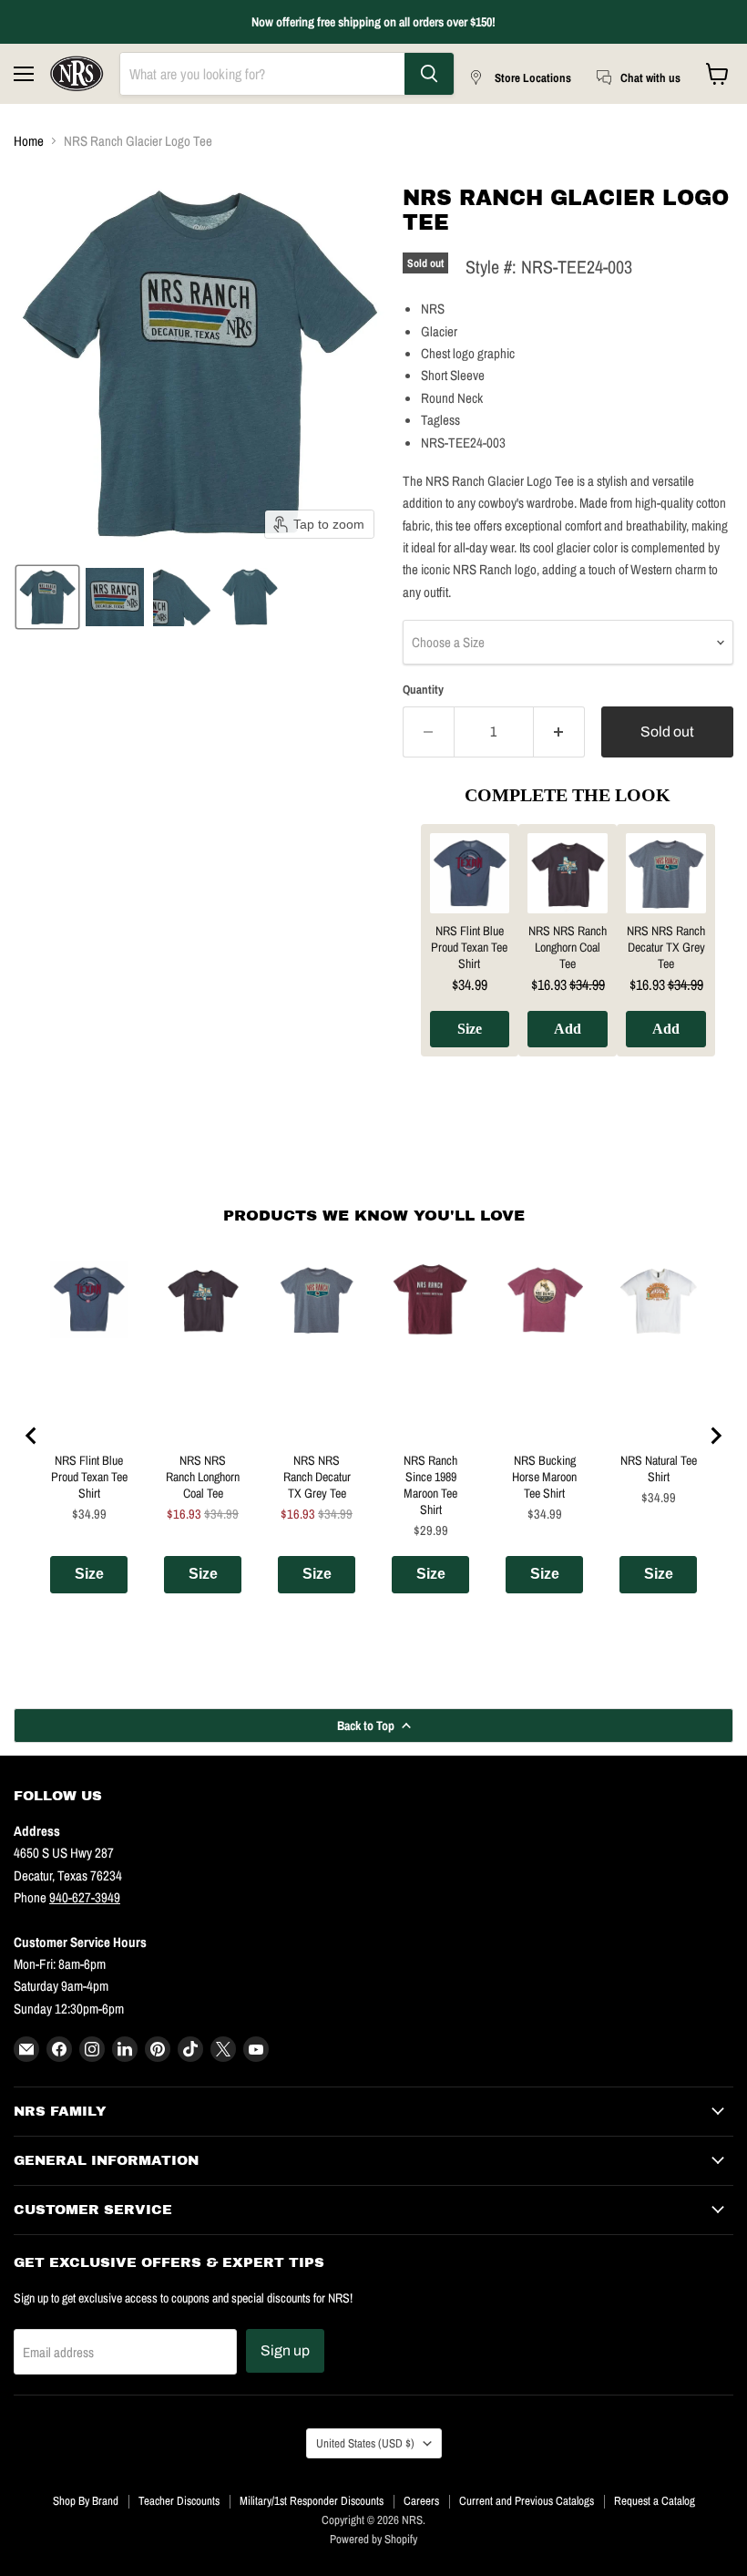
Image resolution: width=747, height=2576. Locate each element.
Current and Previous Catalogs (527, 2501)
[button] (47, 597)
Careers (421, 2501)
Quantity (423, 690)
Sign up (285, 2350)
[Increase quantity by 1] (559, 732)
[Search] (429, 74)
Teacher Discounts (179, 2501)
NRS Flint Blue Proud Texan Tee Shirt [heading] (469, 947)
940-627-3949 (85, 1897)
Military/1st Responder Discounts (312, 2501)
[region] (568, 954)
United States (365, 2443)
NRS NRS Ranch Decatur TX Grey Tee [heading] (666, 947)
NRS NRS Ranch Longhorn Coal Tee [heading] (568, 947)
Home (29, 141)
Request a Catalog (655, 2501)
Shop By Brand (86, 2501)
